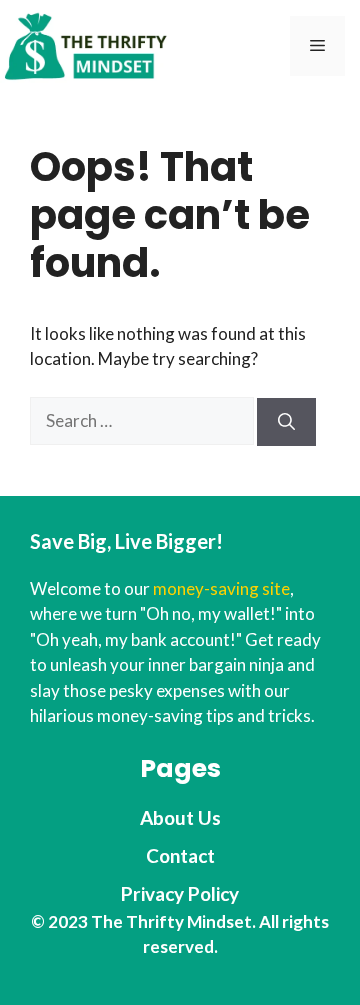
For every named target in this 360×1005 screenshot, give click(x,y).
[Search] (286, 422)
